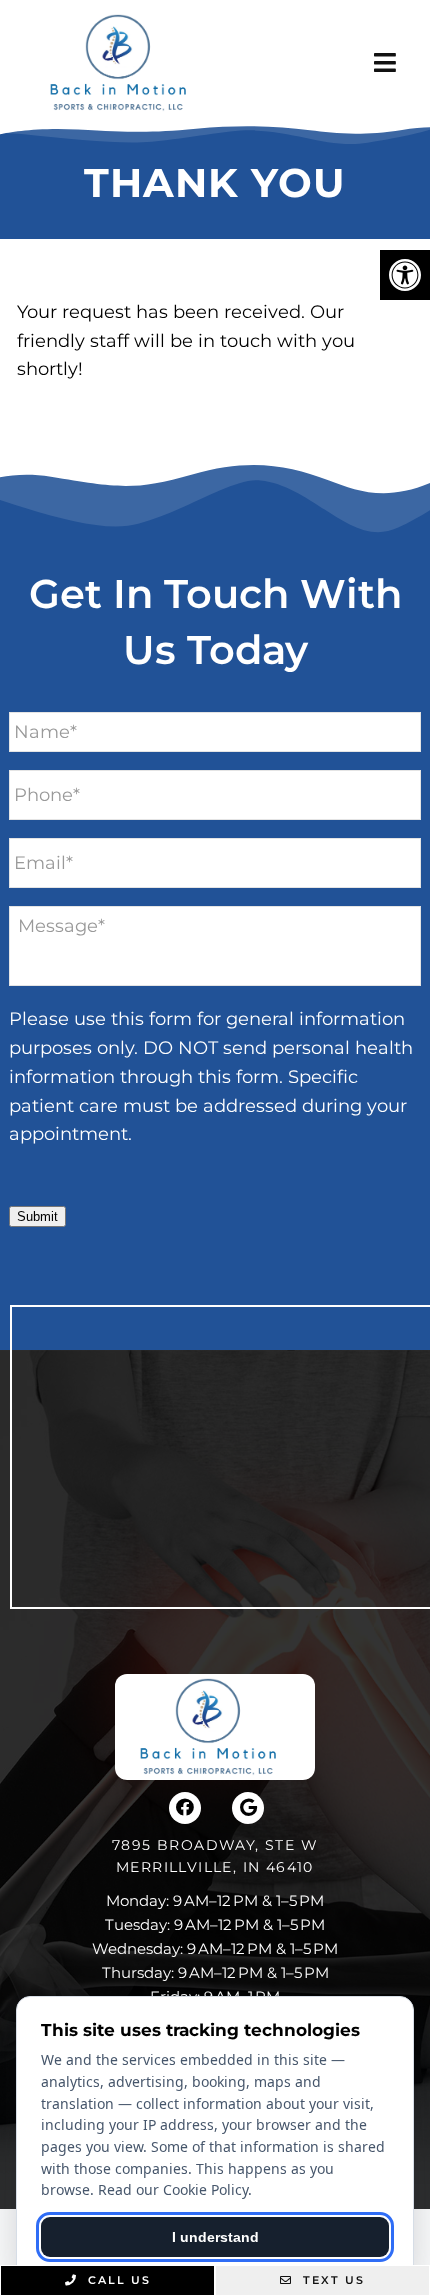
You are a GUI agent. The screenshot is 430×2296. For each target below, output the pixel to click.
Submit (37, 1216)
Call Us (117, 2280)
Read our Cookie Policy (173, 2189)
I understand (215, 2237)
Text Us (331, 2280)
